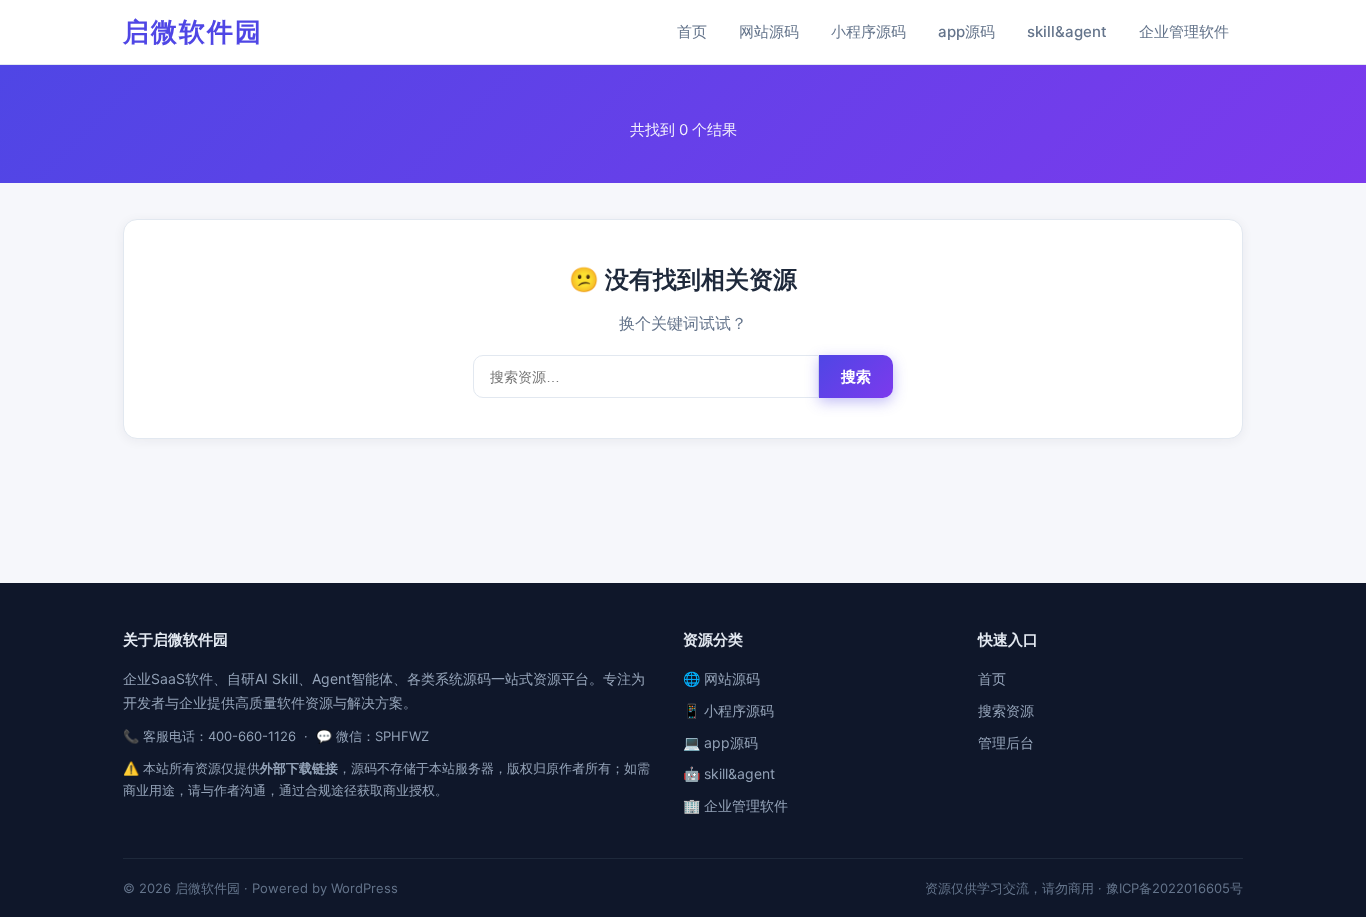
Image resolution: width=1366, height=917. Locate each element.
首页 (692, 31)
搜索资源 (1006, 710)
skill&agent (1067, 31)
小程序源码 (868, 31)
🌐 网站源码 (721, 678)
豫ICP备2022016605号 (1174, 888)
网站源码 (769, 31)
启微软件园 (193, 31)
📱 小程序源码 (728, 710)
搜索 (856, 376)
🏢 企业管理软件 (735, 805)
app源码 (966, 31)
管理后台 (1006, 742)
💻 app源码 (720, 742)
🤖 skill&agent (729, 773)
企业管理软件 (1184, 31)
